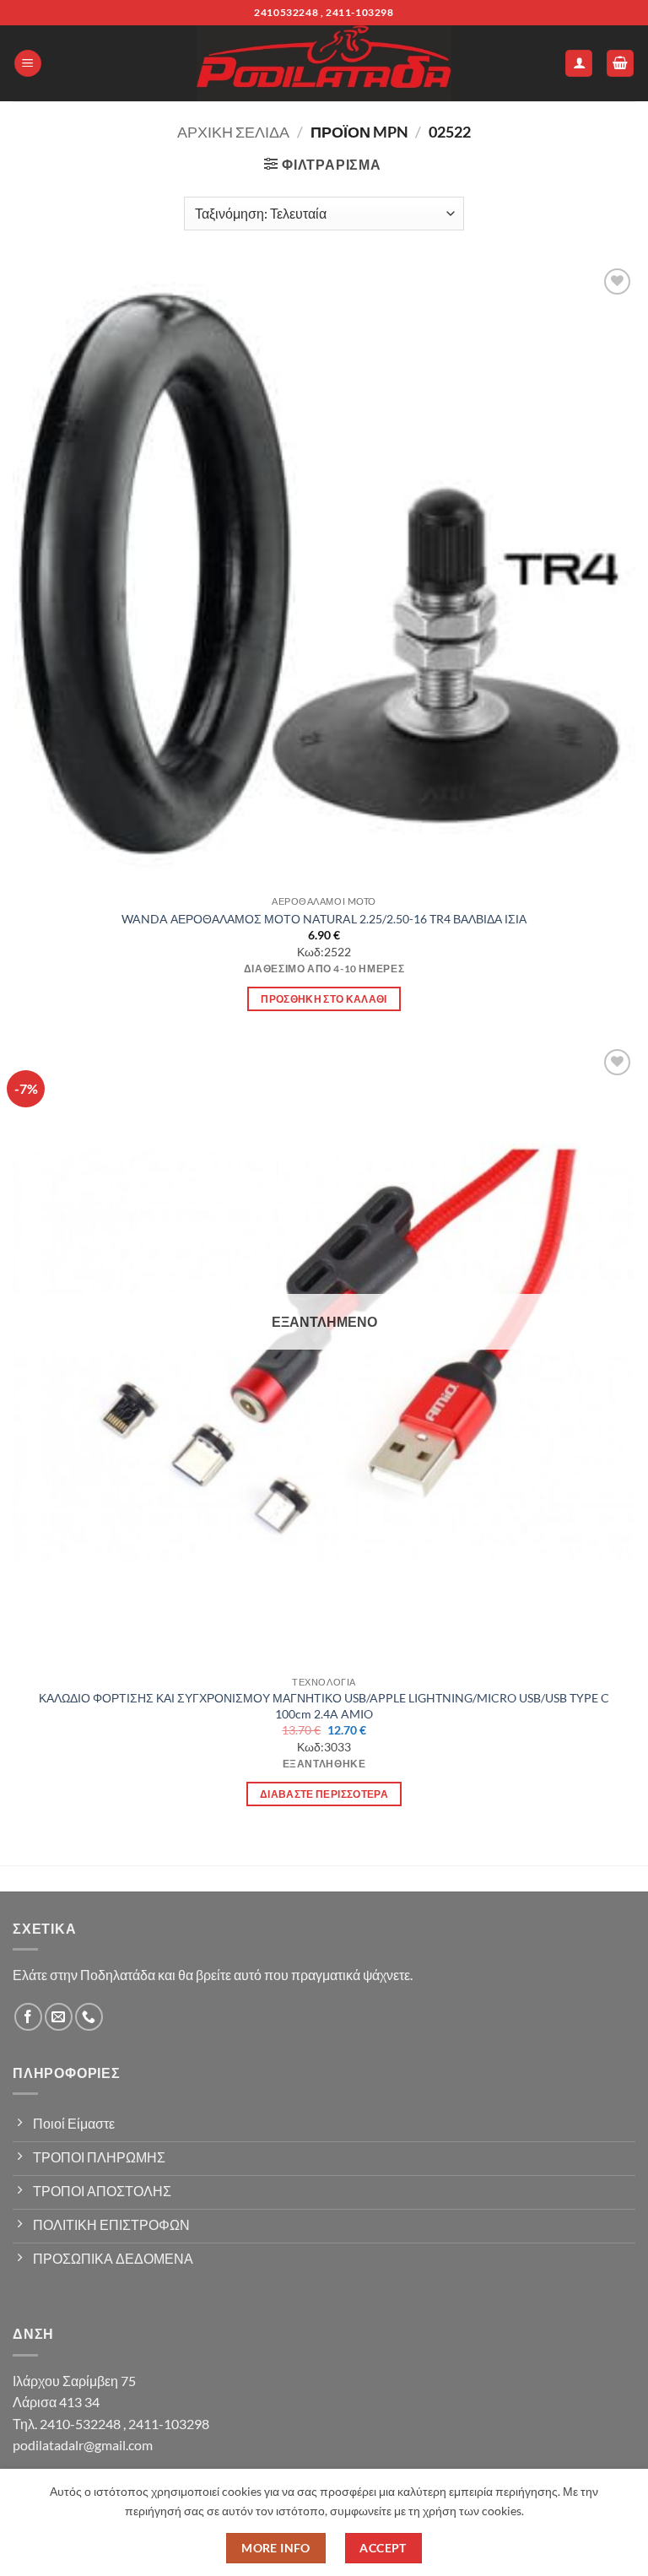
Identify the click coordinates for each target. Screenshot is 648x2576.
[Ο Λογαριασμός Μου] (579, 64)
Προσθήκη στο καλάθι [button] (324, 999)
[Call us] (89, 2017)
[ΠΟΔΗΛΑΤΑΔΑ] (324, 63)
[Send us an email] (59, 2017)
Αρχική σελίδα (233, 132)
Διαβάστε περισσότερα (324, 1794)
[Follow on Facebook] (28, 2017)
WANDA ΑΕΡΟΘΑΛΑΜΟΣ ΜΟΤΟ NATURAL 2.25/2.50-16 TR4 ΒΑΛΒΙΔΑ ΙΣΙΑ (324, 919)
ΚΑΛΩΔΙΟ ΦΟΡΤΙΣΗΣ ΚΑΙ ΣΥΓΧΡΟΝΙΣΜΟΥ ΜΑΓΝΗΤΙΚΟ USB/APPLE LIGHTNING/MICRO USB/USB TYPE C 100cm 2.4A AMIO (324, 1706)
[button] (28, 64)
